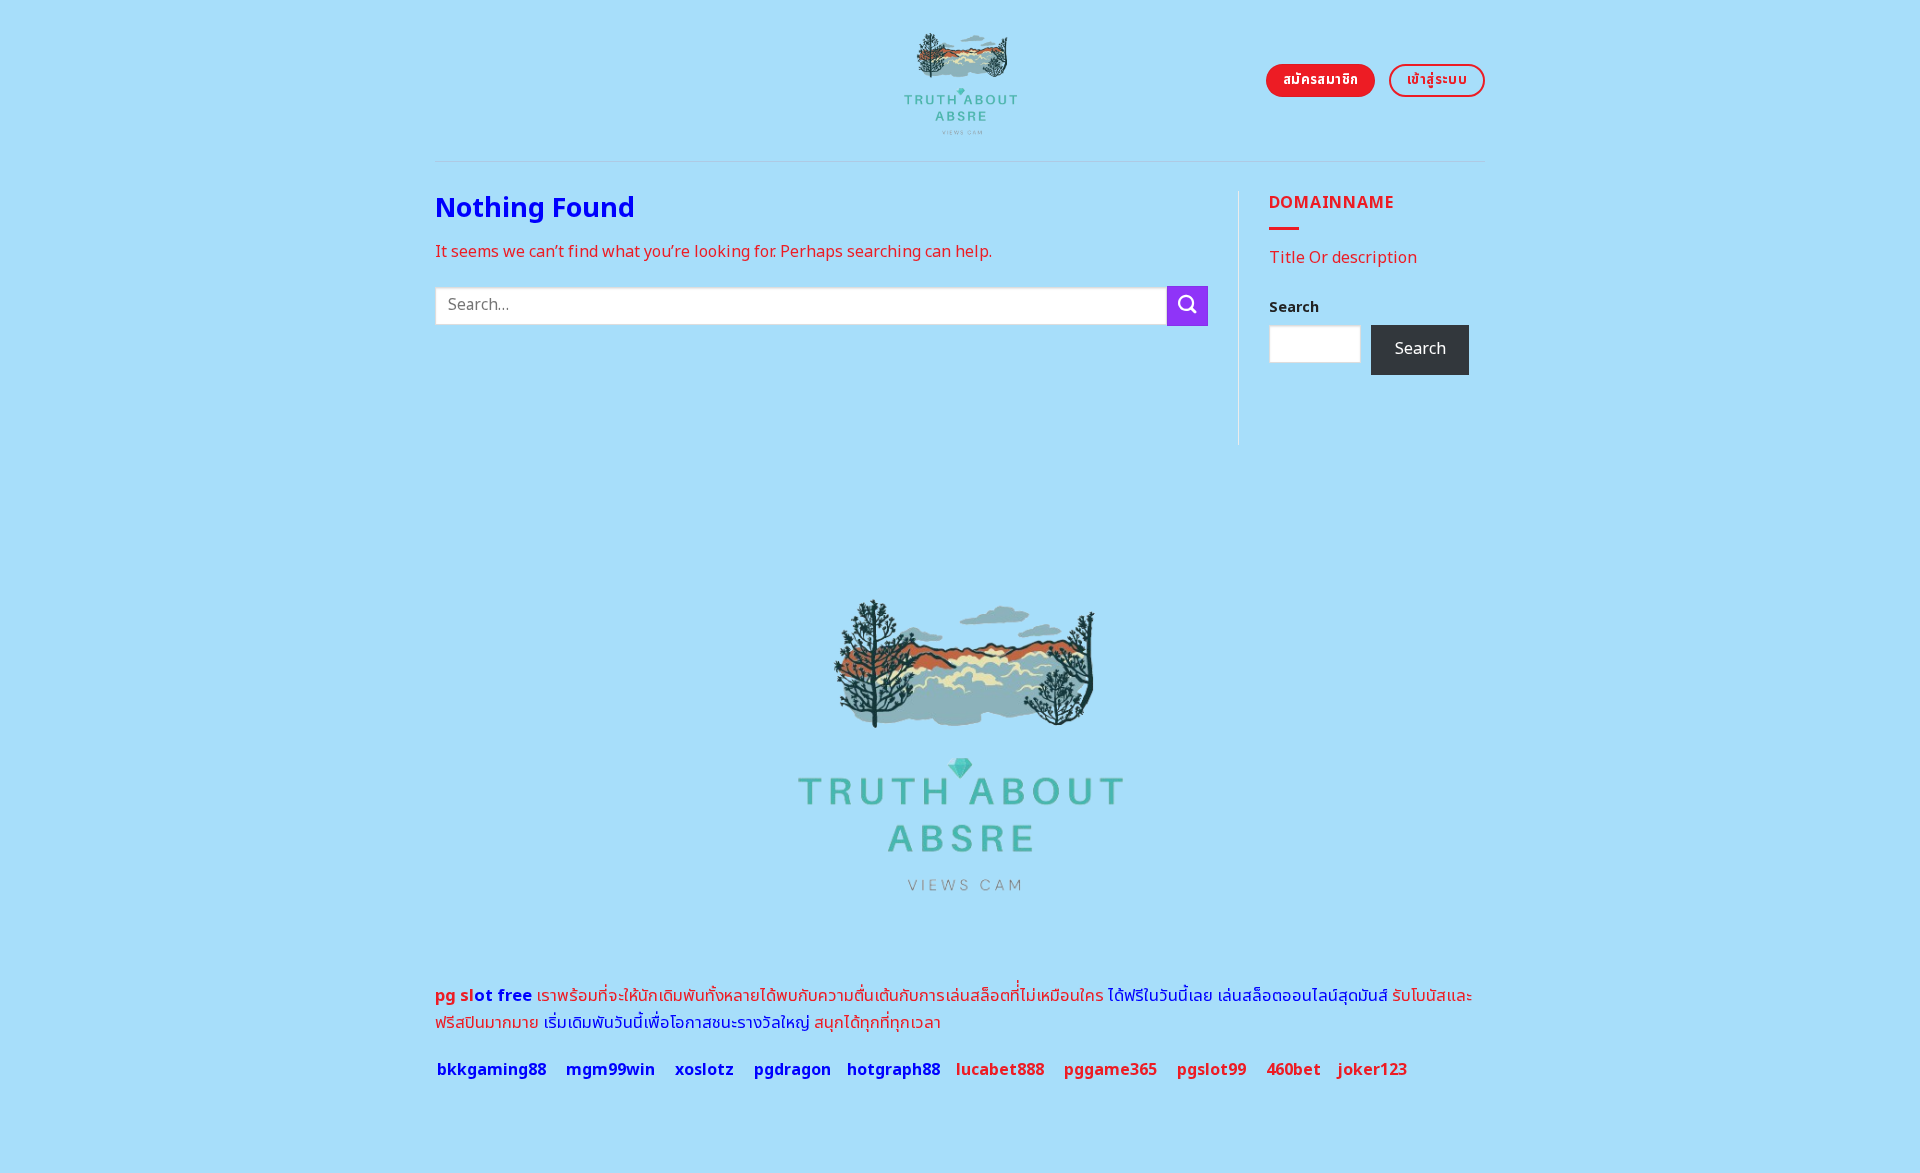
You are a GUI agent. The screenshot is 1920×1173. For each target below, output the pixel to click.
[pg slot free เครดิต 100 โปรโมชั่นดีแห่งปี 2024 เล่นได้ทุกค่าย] (960, 80)
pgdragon (792, 1070)
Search (1294, 307)
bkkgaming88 (491, 1070)
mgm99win (610, 1070)
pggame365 (1110, 1070)
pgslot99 (1211, 1070)
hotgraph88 (893, 1070)
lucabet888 (1000, 1070)
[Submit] (1187, 305)
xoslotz (704, 1070)
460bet (1293, 1070)
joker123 (1372, 1070)
